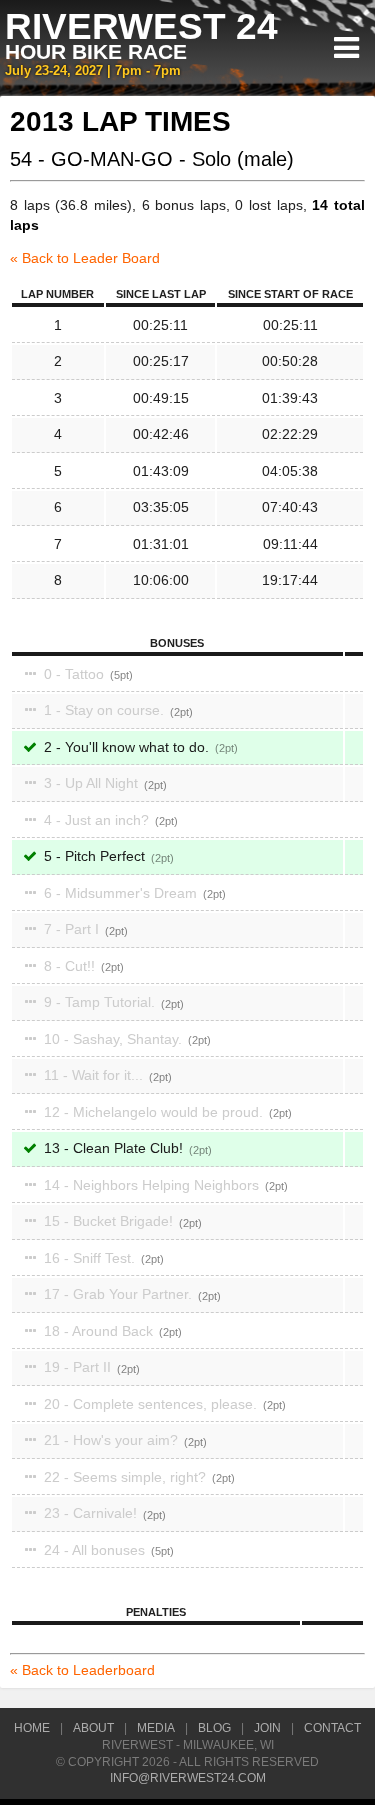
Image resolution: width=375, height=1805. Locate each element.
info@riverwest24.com (188, 1778)
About (93, 1728)
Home (32, 1728)
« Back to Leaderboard (82, 1670)
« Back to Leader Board (85, 258)
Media (156, 1728)
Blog (214, 1728)
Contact (332, 1728)
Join (267, 1728)
